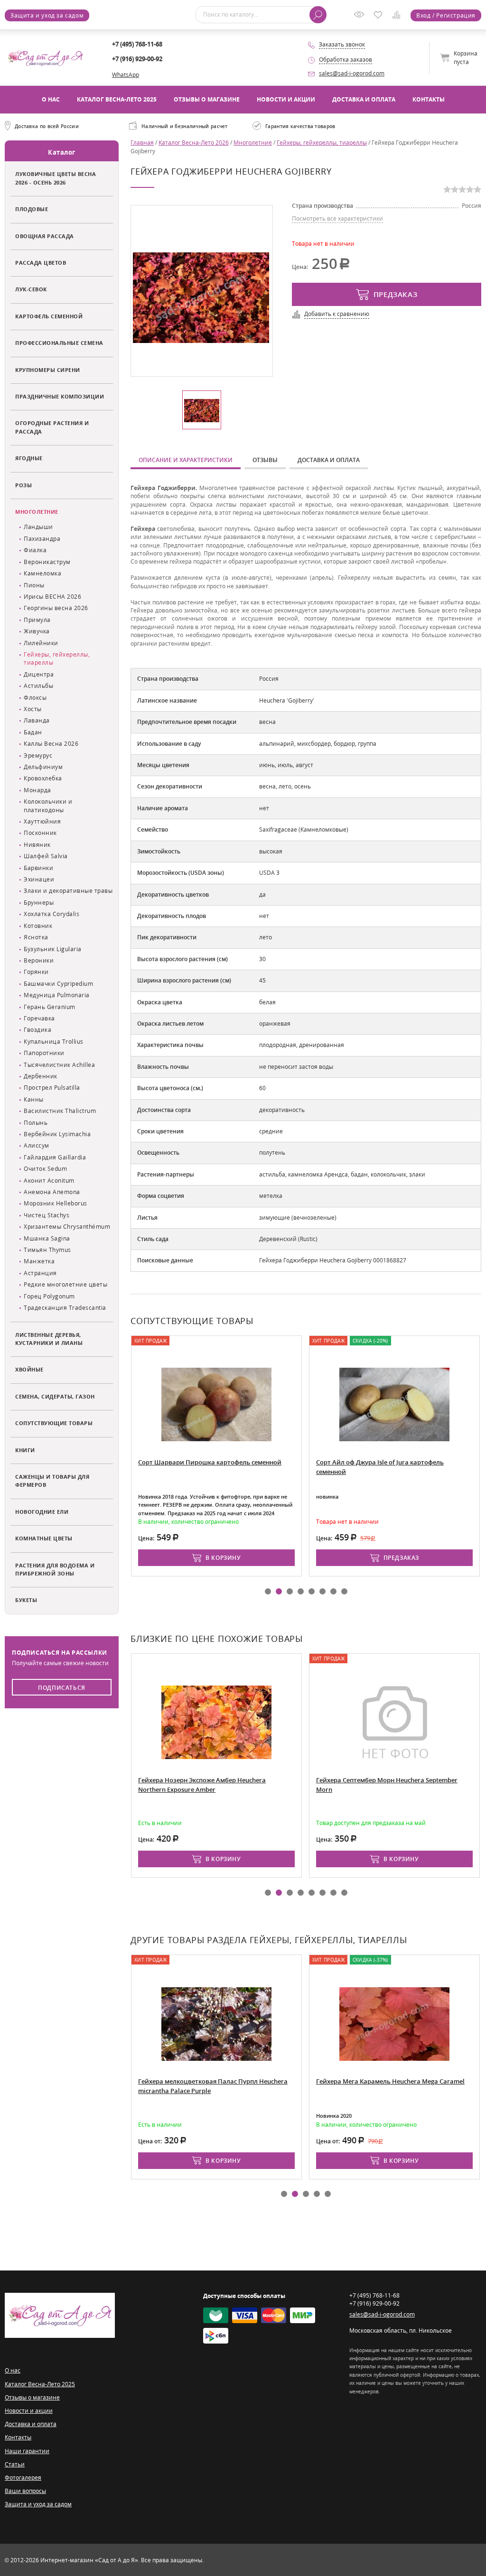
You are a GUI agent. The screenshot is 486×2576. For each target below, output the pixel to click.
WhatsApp (126, 75)
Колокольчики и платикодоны (48, 806)
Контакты (429, 99)
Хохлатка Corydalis (51, 914)
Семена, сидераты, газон (55, 1396)
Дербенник (41, 1076)
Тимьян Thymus (47, 1250)
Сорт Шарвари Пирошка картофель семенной (210, 1462)
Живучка (37, 631)
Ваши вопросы (25, 2491)
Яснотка (36, 937)
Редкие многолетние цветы (65, 1284)
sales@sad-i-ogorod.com (352, 73)
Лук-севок (31, 289)
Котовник (38, 926)
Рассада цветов (41, 263)
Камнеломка (42, 573)
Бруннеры (39, 903)
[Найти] (318, 15)
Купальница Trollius (54, 1042)
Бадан (33, 732)
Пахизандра (42, 539)
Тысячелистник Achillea (59, 1065)
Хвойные (29, 1369)
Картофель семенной (49, 316)
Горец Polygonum (49, 1296)
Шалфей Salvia (46, 856)
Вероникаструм (47, 562)
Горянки (36, 972)
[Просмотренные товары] (361, 18)
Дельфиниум (43, 767)
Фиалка (35, 550)
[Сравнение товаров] (398, 16)
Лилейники (41, 643)
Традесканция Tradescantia (65, 1308)
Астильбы (38, 686)
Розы (23, 485)
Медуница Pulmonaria (57, 995)
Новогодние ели (42, 1512)
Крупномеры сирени (48, 370)
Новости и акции (286, 99)
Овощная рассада (45, 236)
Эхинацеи (39, 879)
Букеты (26, 1600)
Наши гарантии (27, 2451)
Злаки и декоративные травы (68, 891)
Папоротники (44, 1053)
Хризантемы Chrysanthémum (67, 1227)
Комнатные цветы (44, 1538)
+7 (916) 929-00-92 (137, 59)
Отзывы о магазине (207, 99)
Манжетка (39, 1261)
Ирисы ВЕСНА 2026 (52, 597)
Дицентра (39, 674)
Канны (34, 1099)
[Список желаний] (380, 16)
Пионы (34, 585)
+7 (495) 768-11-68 (137, 44)
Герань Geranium (50, 1007)
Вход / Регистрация (446, 15)
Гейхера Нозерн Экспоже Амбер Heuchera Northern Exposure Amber (202, 1785)
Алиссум (37, 1145)
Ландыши (38, 527)
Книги (25, 1450)
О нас (51, 99)
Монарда (37, 790)
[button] (268, 1591)
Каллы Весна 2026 (51, 744)
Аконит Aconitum (49, 1181)
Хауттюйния (42, 821)
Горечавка (39, 1018)
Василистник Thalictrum (60, 1111)
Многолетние (37, 512)
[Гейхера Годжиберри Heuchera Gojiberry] (201, 297)
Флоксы (35, 698)
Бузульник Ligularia (53, 949)
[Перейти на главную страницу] (45, 57)
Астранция (40, 1273)
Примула (37, 620)
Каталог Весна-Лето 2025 (117, 99)
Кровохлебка (43, 778)
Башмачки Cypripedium (58, 984)
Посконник (40, 833)
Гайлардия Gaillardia (55, 1157)
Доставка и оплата (364, 99)
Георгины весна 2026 (56, 608)
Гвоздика (37, 1030)
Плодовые (32, 209)
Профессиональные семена (59, 343)
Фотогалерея (23, 2478)
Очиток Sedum (45, 1169)
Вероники (39, 960)
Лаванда (37, 720)
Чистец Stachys (47, 1215)
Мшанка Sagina (47, 1238)
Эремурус (38, 755)
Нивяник (37, 845)
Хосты (33, 709)
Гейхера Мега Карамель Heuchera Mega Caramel (390, 2081)
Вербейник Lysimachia (57, 1134)
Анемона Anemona (52, 1192)
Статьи (15, 2464)
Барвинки (38, 868)
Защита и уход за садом (47, 15)
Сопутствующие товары (54, 1423)
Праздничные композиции (60, 396)
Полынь (36, 1123)
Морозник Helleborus (56, 1203)
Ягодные (29, 458)
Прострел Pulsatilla (52, 1088)
